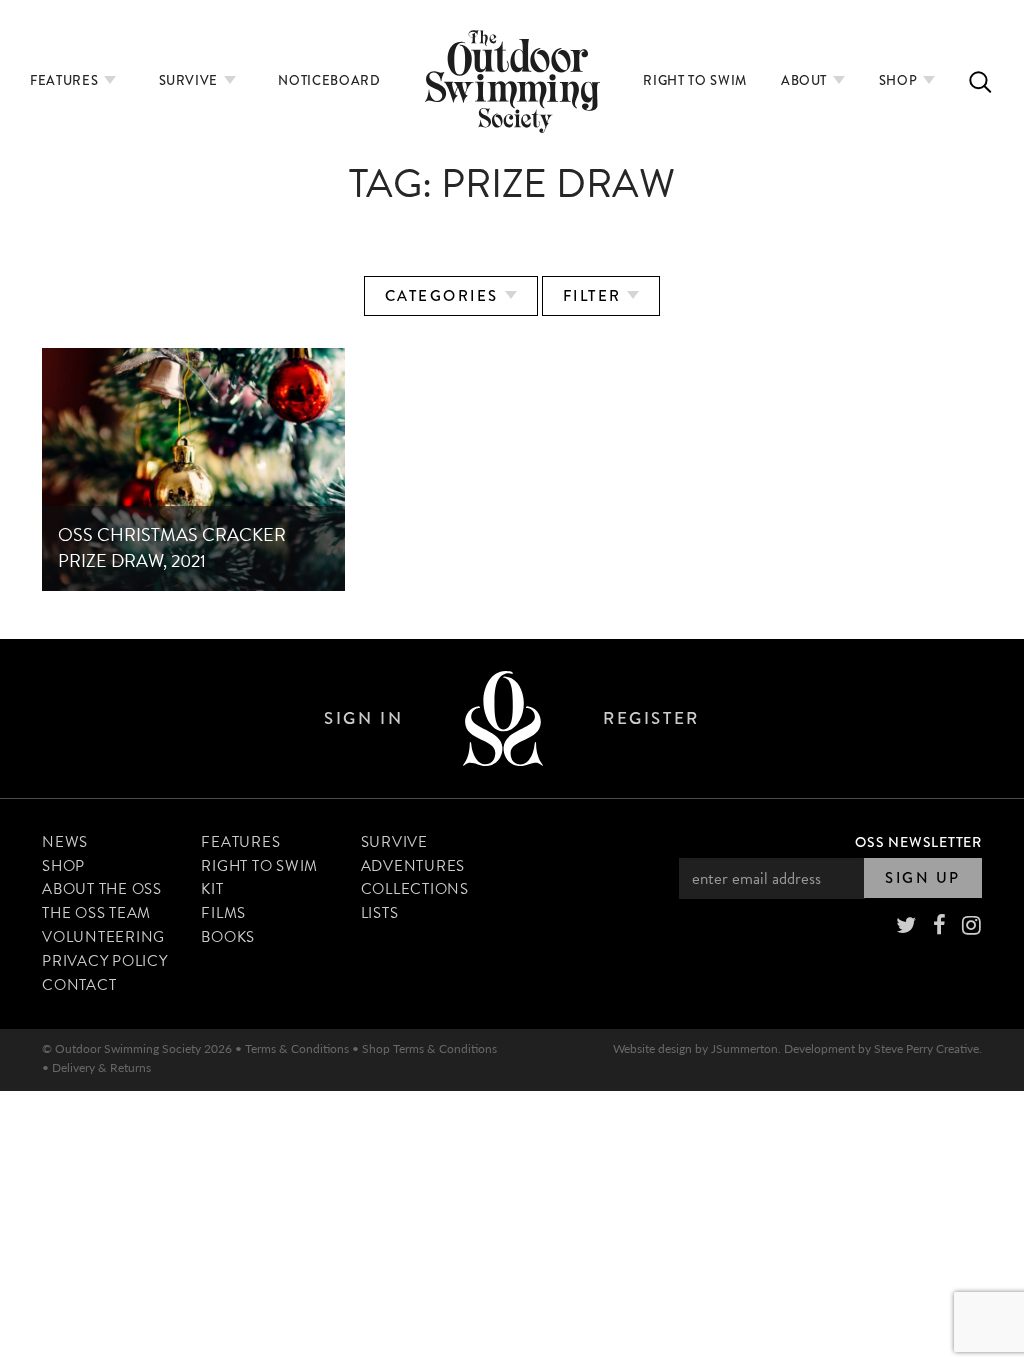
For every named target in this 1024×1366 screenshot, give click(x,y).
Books (228, 937)
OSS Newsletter (918, 842)
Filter (595, 296)
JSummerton (744, 1048)
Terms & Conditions (297, 1048)
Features (66, 80)
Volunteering (103, 937)
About (806, 80)
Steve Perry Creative (926, 1048)
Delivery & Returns (101, 1067)
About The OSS (102, 889)
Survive (190, 80)
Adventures (413, 866)
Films (223, 913)
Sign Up (923, 878)
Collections (415, 889)
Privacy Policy (105, 961)
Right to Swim (694, 80)
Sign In (363, 718)
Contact (79, 985)
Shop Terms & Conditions (429, 1048)
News (65, 842)
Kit (212, 889)
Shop (900, 80)
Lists (380, 913)
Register (651, 718)
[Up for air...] (503, 718)
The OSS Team (96, 913)
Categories (445, 296)
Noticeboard (329, 80)
